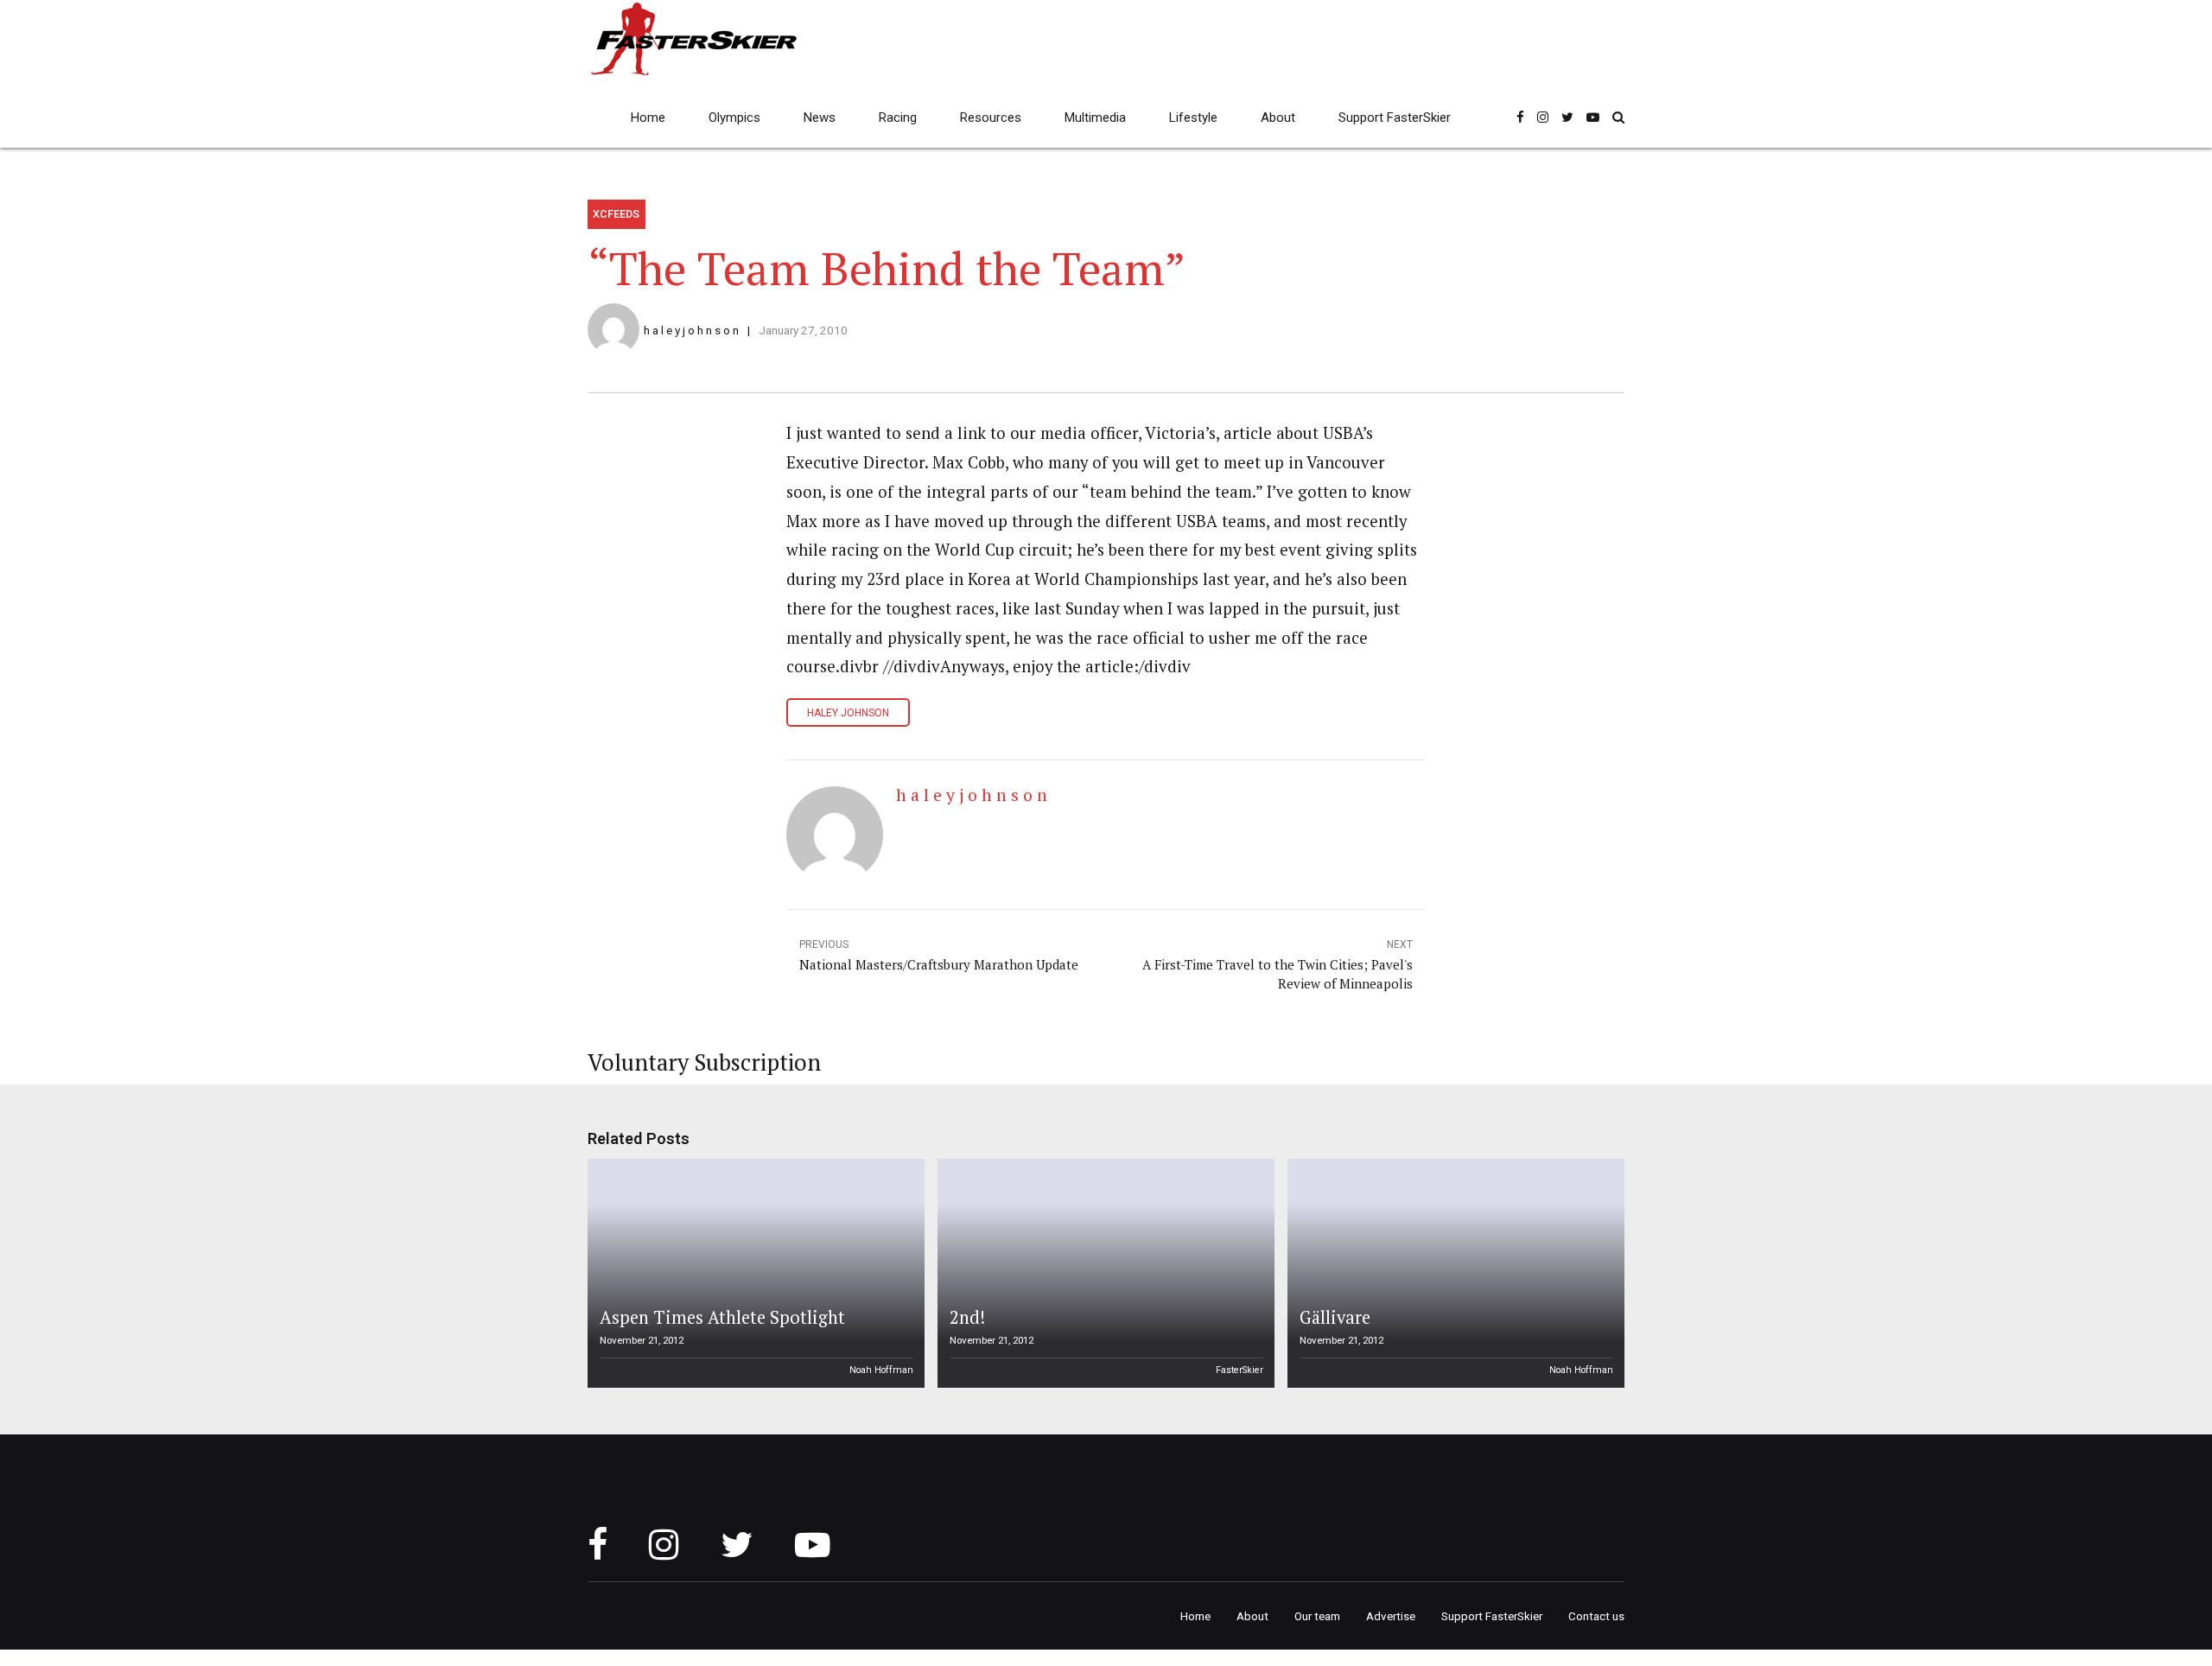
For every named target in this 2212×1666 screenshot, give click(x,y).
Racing (898, 118)
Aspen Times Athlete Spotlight (722, 1317)
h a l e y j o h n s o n (691, 330)
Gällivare (1335, 1317)
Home (648, 118)
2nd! (967, 1317)
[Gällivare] (1453, 1273)
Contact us (1596, 1616)
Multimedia (1095, 118)
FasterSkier (1239, 1370)
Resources (991, 118)
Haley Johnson (848, 713)
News (820, 118)
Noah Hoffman (881, 1370)
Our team (1317, 1616)
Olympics (734, 118)
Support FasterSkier (1395, 118)
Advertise (1391, 1616)
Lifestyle (1193, 118)
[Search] (1618, 117)
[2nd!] (1103, 1273)
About (1278, 118)
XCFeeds (616, 214)
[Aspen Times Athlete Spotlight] (753, 1273)
